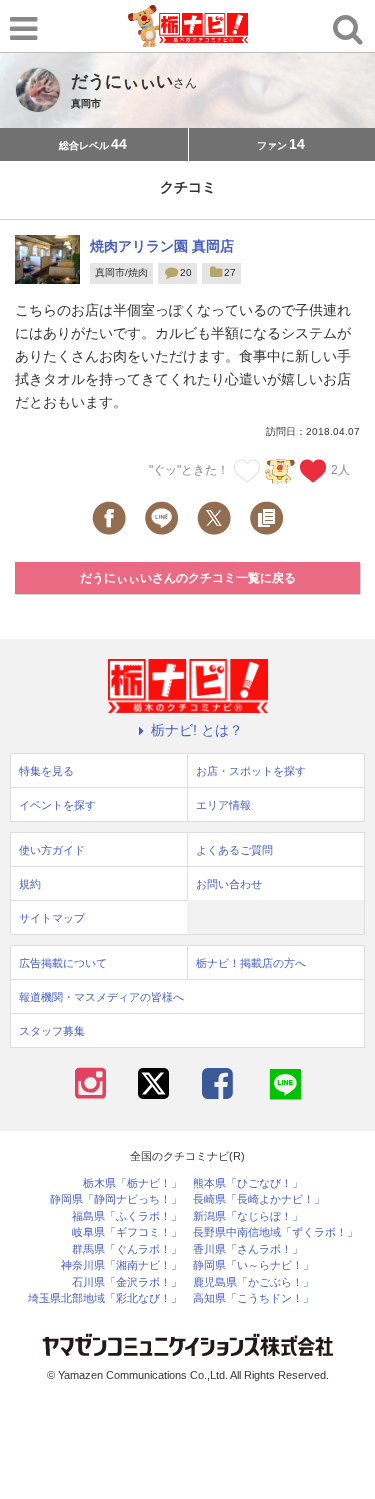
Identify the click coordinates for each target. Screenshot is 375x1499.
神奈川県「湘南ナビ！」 (121, 1265)
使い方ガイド (52, 850)
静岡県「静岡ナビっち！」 (116, 1199)
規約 (30, 884)
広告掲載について (63, 963)
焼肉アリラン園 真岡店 (162, 246)
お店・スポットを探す (251, 771)
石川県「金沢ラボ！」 (127, 1282)
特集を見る (46, 771)
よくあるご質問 (234, 850)
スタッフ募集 (52, 1031)
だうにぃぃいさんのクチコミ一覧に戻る (188, 578)
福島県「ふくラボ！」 (127, 1216)
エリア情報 (223, 805)
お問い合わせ (229, 884)
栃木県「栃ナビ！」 (132, 1183)
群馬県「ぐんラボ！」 (127, 1249)
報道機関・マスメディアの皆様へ (101, 997)
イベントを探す (57, 805)
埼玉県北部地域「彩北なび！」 (105, 1298)
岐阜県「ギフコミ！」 (127, 1232)
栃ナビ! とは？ (197, 730)
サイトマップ (52, 918)
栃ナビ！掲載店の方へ (251, 963)
